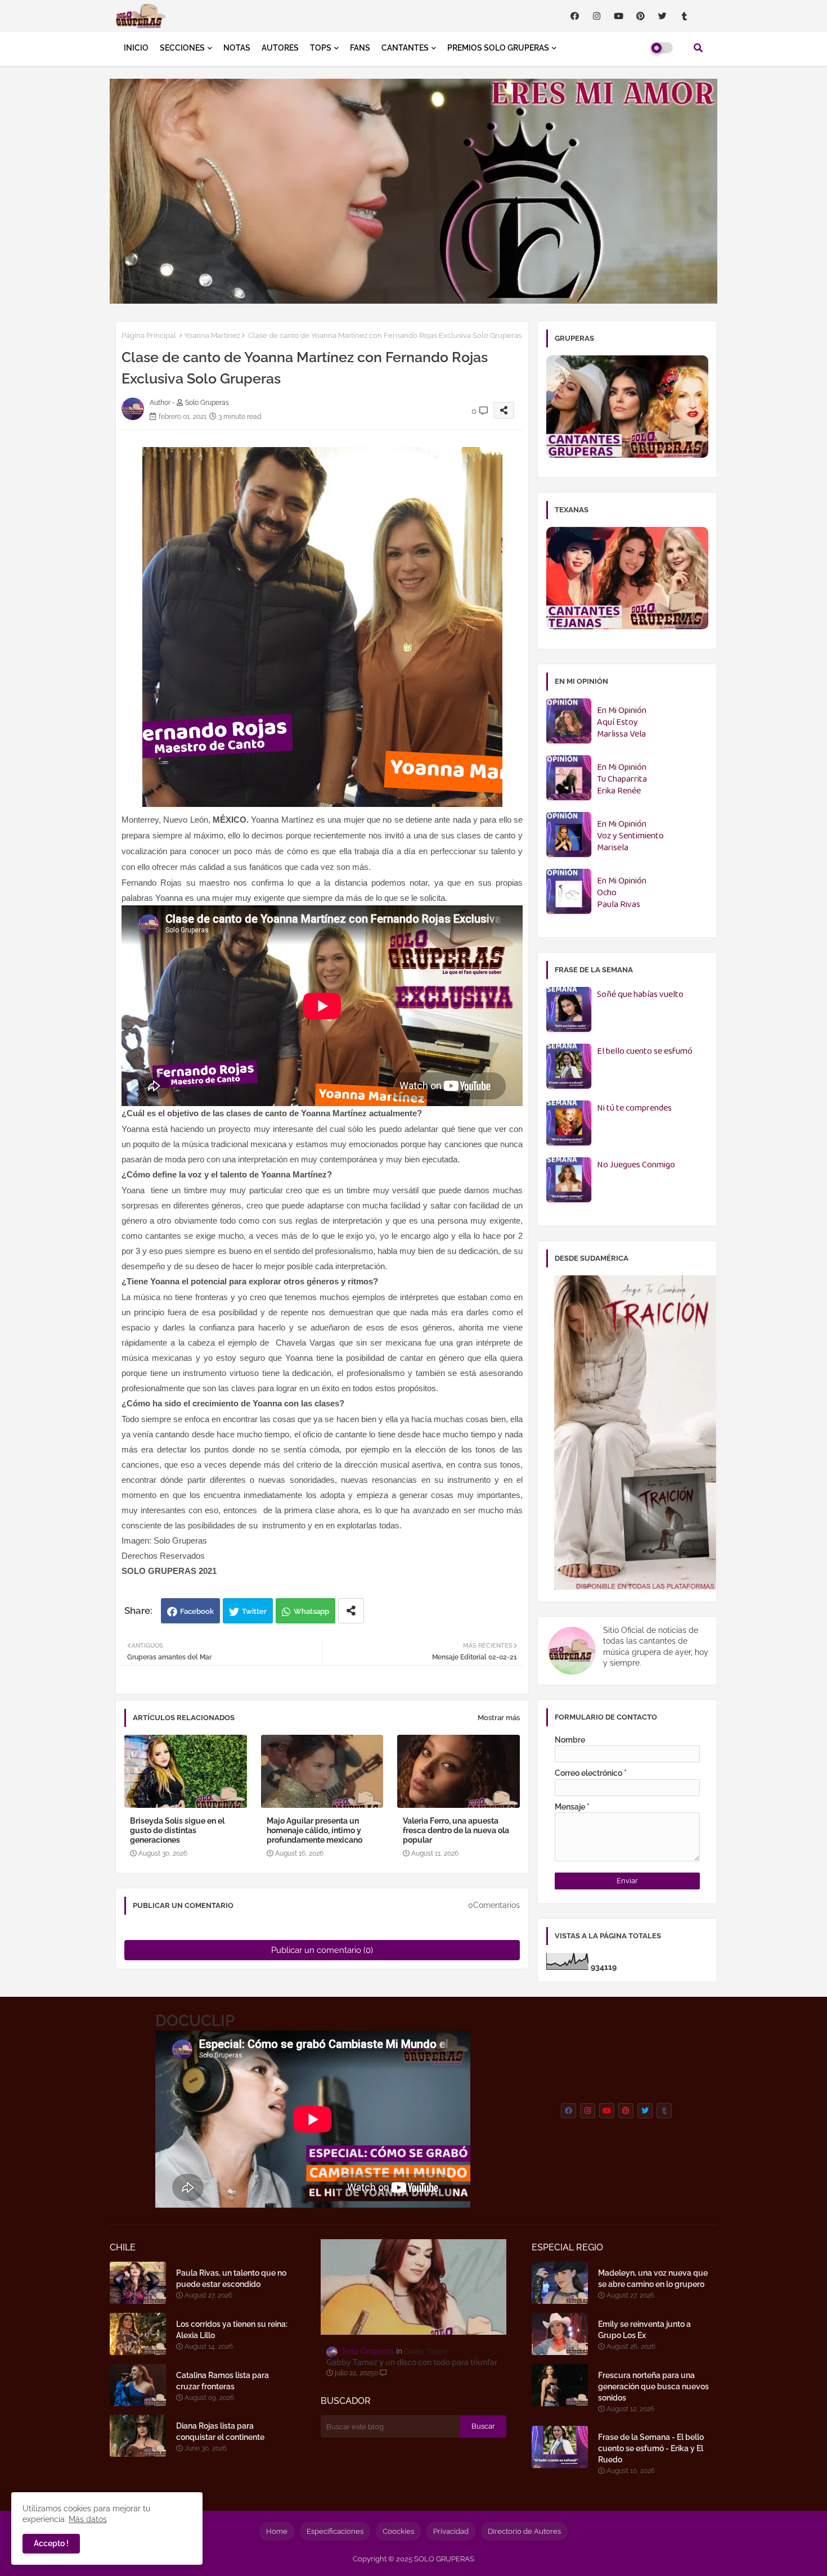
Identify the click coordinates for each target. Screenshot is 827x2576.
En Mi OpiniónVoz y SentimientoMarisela (630, 836)
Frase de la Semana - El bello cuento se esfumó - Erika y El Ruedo (651, 2448)
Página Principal (149, 335)
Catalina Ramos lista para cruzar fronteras (223, 2381)
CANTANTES (405, 48)
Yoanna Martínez (212, 335)
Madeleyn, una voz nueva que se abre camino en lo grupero (653, 2279)
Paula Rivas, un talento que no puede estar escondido (231, 2279)
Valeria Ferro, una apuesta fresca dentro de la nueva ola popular (456, 1830)
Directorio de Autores (524, 2531)
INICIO (136, 48)
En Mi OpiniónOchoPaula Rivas (622, 893)
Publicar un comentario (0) (322, 1950)
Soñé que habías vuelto (640, 995)
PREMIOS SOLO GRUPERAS (498, 48)
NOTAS (237, 48)
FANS (360, 48)
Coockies (398, 2531)
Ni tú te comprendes (634, 1109)
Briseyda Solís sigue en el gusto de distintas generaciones (177, 1830)
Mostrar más (499, 1718)
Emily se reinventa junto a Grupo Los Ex (644, 2330)
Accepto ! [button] (51, 2543)
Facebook (197, 1611)
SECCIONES (182, 48)
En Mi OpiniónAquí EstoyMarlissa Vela (622, 723)
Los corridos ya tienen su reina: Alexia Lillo (232, 2330)
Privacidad (451, 2531)
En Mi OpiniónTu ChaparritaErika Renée (622, 780)
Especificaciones (335, 2531)
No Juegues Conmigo (636, 1165)
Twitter (254, 1611)
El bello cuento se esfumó (645, 1052)
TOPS (321, 48)
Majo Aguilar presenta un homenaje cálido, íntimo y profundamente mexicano (314, 1830)
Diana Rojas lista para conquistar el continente (220, 2431)
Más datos (88, 2519)
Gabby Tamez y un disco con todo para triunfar (412, 2362)
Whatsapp (311, 1611)
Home (277, 2531)
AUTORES (280, 48)
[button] (698, 48)
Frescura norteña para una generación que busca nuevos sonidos (653, 2386)
